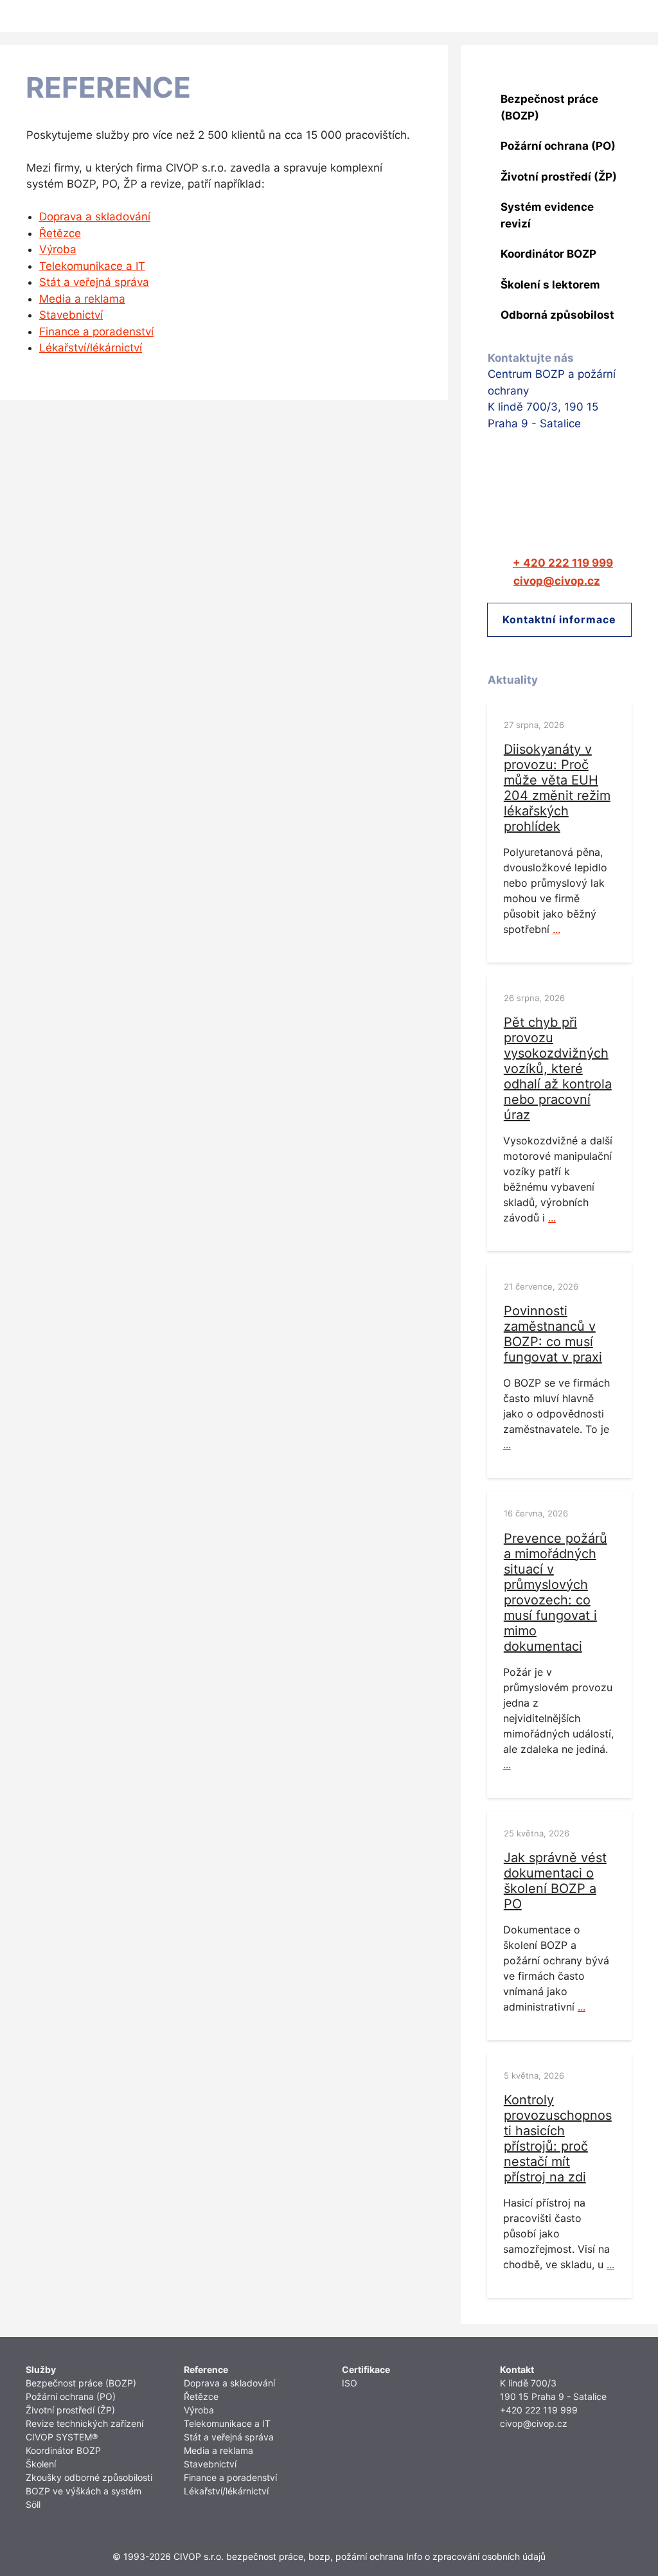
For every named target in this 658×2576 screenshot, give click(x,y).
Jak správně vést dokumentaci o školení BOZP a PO (555, 1881)
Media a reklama (82, 299)
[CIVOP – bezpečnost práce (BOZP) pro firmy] (40, 16)
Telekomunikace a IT (92, 266)
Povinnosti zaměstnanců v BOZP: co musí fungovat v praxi (553, 1334)
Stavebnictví (71, 315)
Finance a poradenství (96, 332)
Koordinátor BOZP (63, 2450)
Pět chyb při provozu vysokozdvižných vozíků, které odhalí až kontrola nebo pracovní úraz (558, 1069)
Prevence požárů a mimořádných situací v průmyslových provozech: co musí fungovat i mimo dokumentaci (556, 1592)
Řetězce (60, 233)
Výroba (58, 249)
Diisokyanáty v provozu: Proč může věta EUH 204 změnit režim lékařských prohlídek (557, 788)
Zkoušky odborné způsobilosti (89, 2477)
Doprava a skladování (95, 217)
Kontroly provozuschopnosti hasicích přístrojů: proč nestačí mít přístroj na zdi (558, 2138)
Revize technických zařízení (84, 2423)
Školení (41, 2464)
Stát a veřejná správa (94, 282)
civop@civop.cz (534, 2423)
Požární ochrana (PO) (71, 2396)
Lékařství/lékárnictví (91, 348)
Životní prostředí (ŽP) (70, 2410)
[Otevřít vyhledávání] (600, 16)
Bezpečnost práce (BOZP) (81, 2383)
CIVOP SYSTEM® (62, 2437)
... (556, 929)
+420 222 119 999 (539, 2410)
